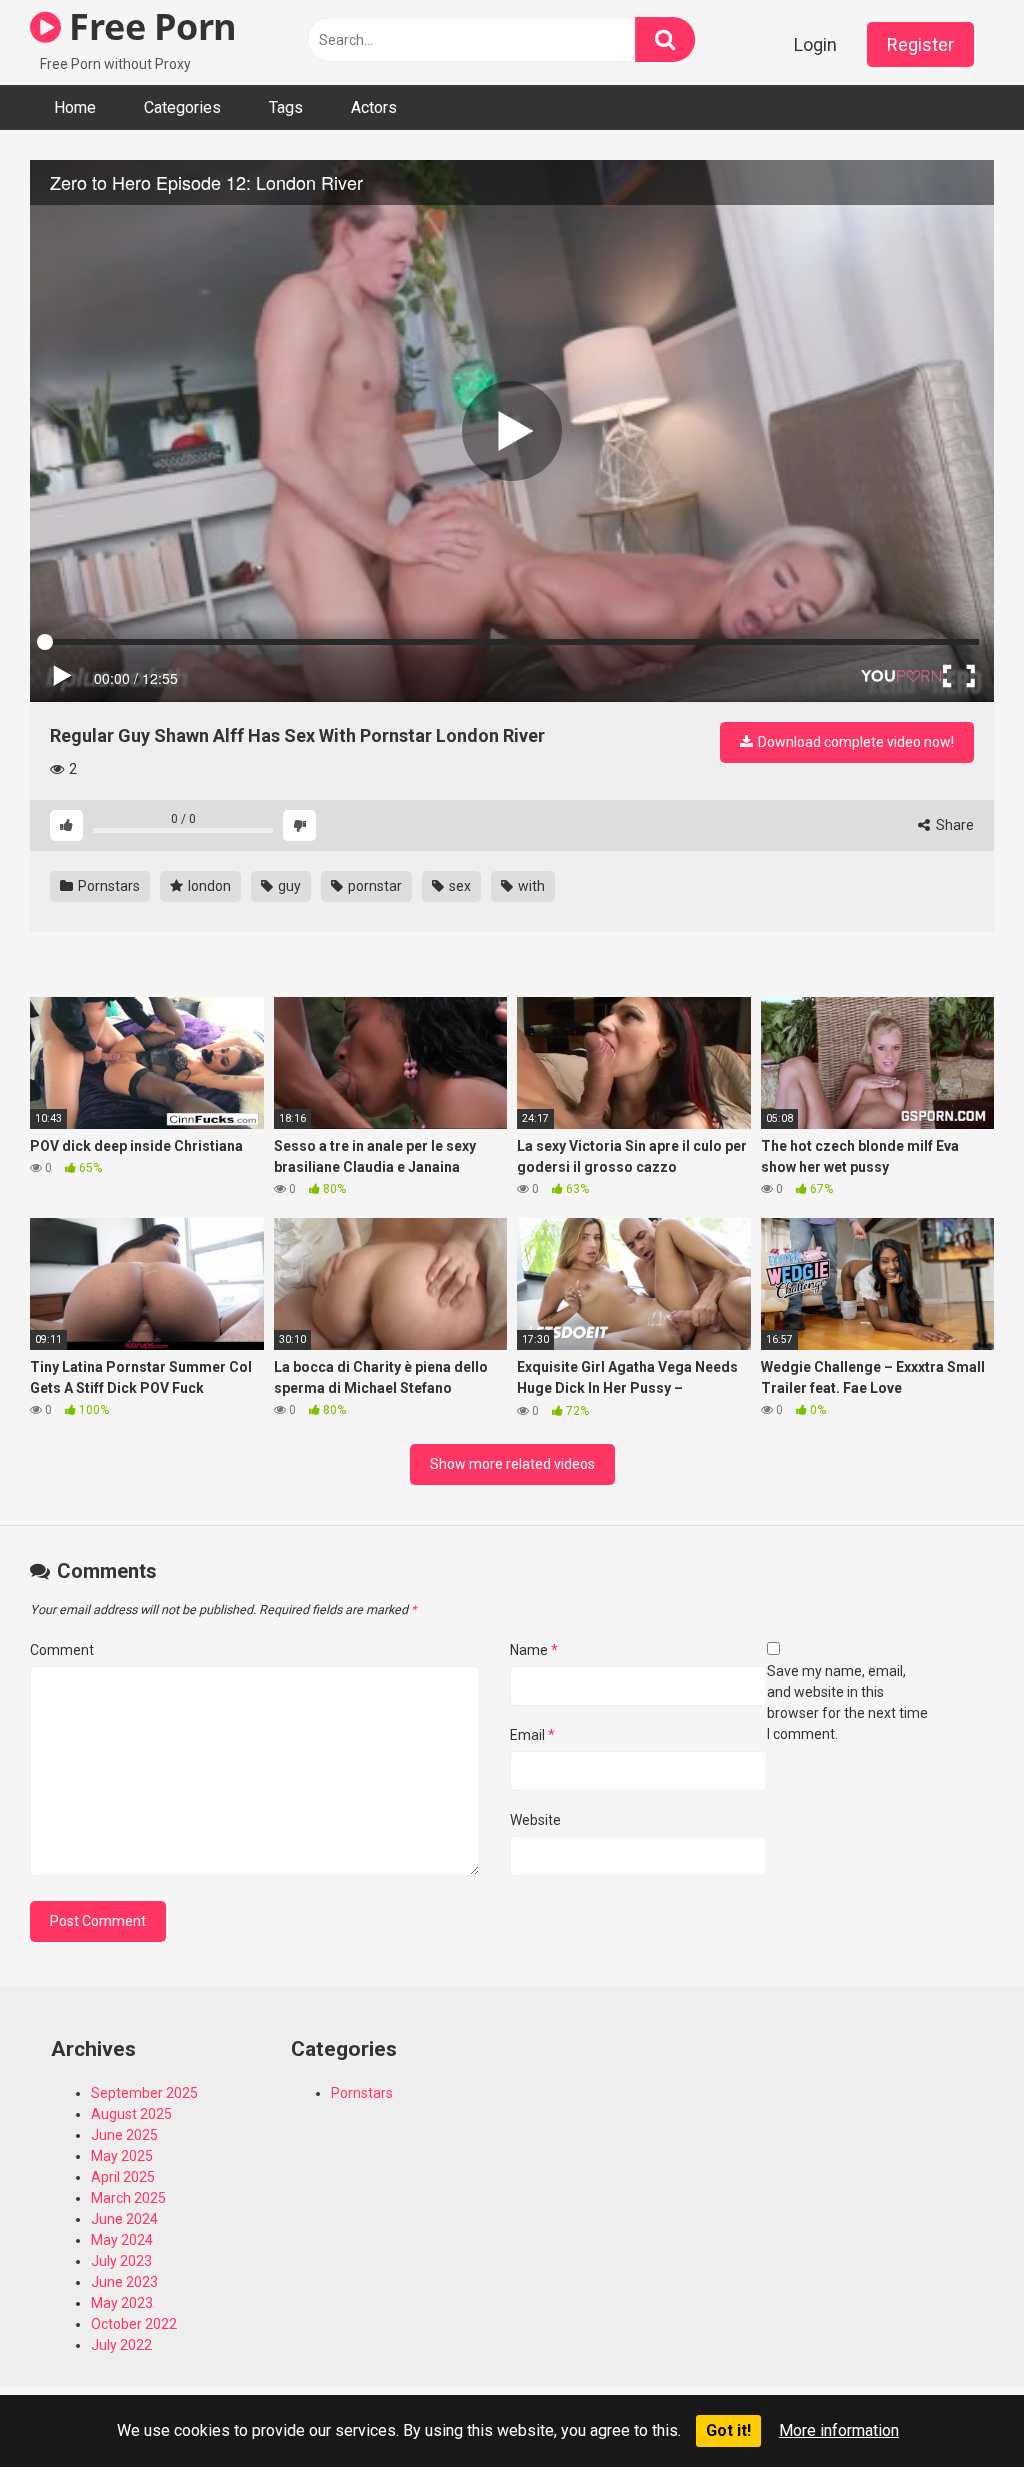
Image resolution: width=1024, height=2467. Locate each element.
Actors (374, 107)
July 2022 (121, 2345)
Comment (62, 1650)
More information (839, 2430)
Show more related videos (512, 1464)
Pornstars (107, 886)
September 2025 (144, 2093)
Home (75, 107)
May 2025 (122, 2156)
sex (458, 886)
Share (953, 825)
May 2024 (122, 2240)
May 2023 (122, 2303)
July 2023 (121, 2261)
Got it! (728, 2430)
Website (535, 1820)
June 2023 (124, 2282)
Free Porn (149, 26)
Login (815, 44)
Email (532, 1735)
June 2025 (124, 2135)
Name (534, 1650)
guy (288, 886)
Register (920, 44)
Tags (286, 107)
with (530, 886)
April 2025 (123, 2177)
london (208, 886)
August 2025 (131, 2114)
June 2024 (124, 2219)
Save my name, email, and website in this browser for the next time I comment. (847, 1702)
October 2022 (134, 2324)
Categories (182, 107)
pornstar (373, 886)
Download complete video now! (854, 742)
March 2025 (128, 2198)
